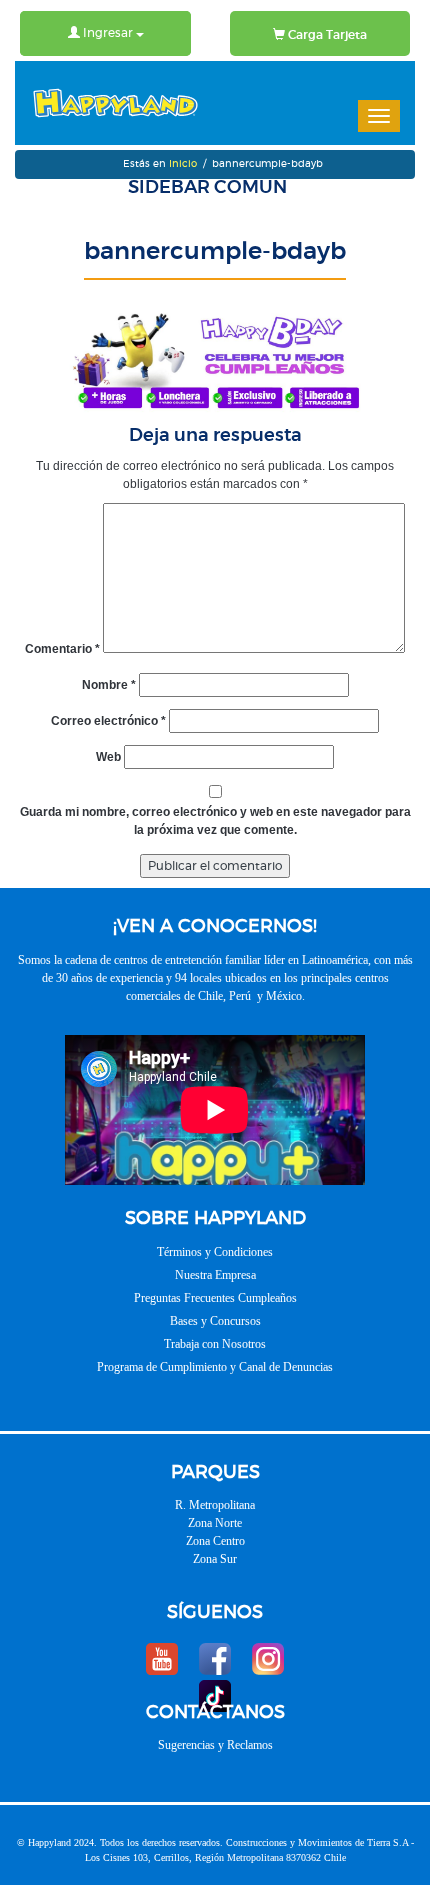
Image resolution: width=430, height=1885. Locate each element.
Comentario (62, 649)
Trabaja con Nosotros (215, 1344)
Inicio (183, 164)
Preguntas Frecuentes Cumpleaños (215, 1298)
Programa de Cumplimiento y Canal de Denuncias (215, 1367)
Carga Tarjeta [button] (326, 35)
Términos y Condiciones (215, 1252)
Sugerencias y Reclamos (215, 1745)
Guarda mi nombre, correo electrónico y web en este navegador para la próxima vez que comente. (215, 821)
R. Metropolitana (215, 1505)
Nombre (109, 685)
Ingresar (108, 33)
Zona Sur (215, 1559)
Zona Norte (215, 1523)
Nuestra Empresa (215, 1275)
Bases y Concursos (215, 1321)
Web (108, 757)
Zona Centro (215, 1541)
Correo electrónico (108, 721)
